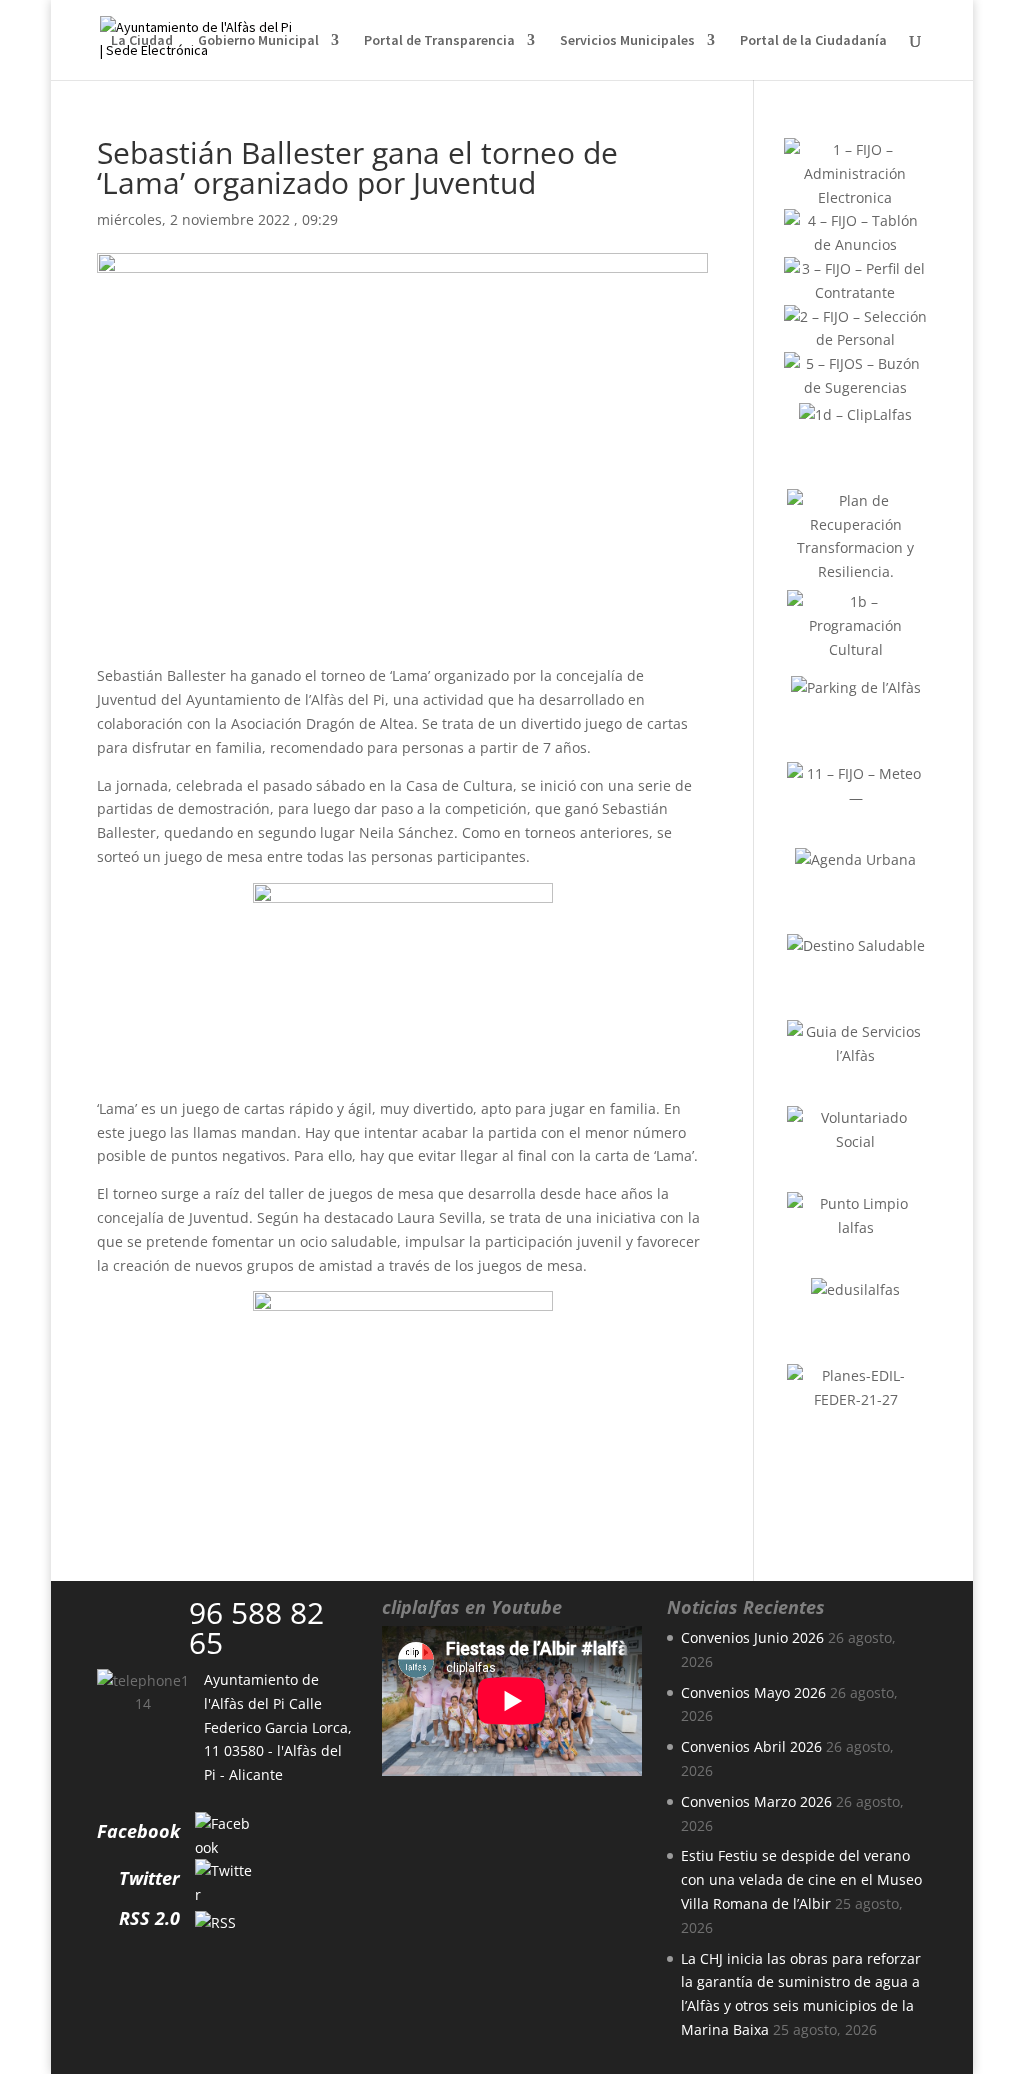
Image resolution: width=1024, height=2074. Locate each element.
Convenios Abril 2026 (751, 1746)
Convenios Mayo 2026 (753, 1692)
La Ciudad (142, 41)
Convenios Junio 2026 (752, 1637)
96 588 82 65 (256, 1627)
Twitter (149, 1878)
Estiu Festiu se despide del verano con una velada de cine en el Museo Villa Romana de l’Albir (801, 1879)
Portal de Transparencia (439, 41)
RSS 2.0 (149, 1918)
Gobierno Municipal (258, 41)
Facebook (138, 1831)
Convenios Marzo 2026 (756, 1801)
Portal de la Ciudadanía (813, 41)
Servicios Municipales (627, 41)
